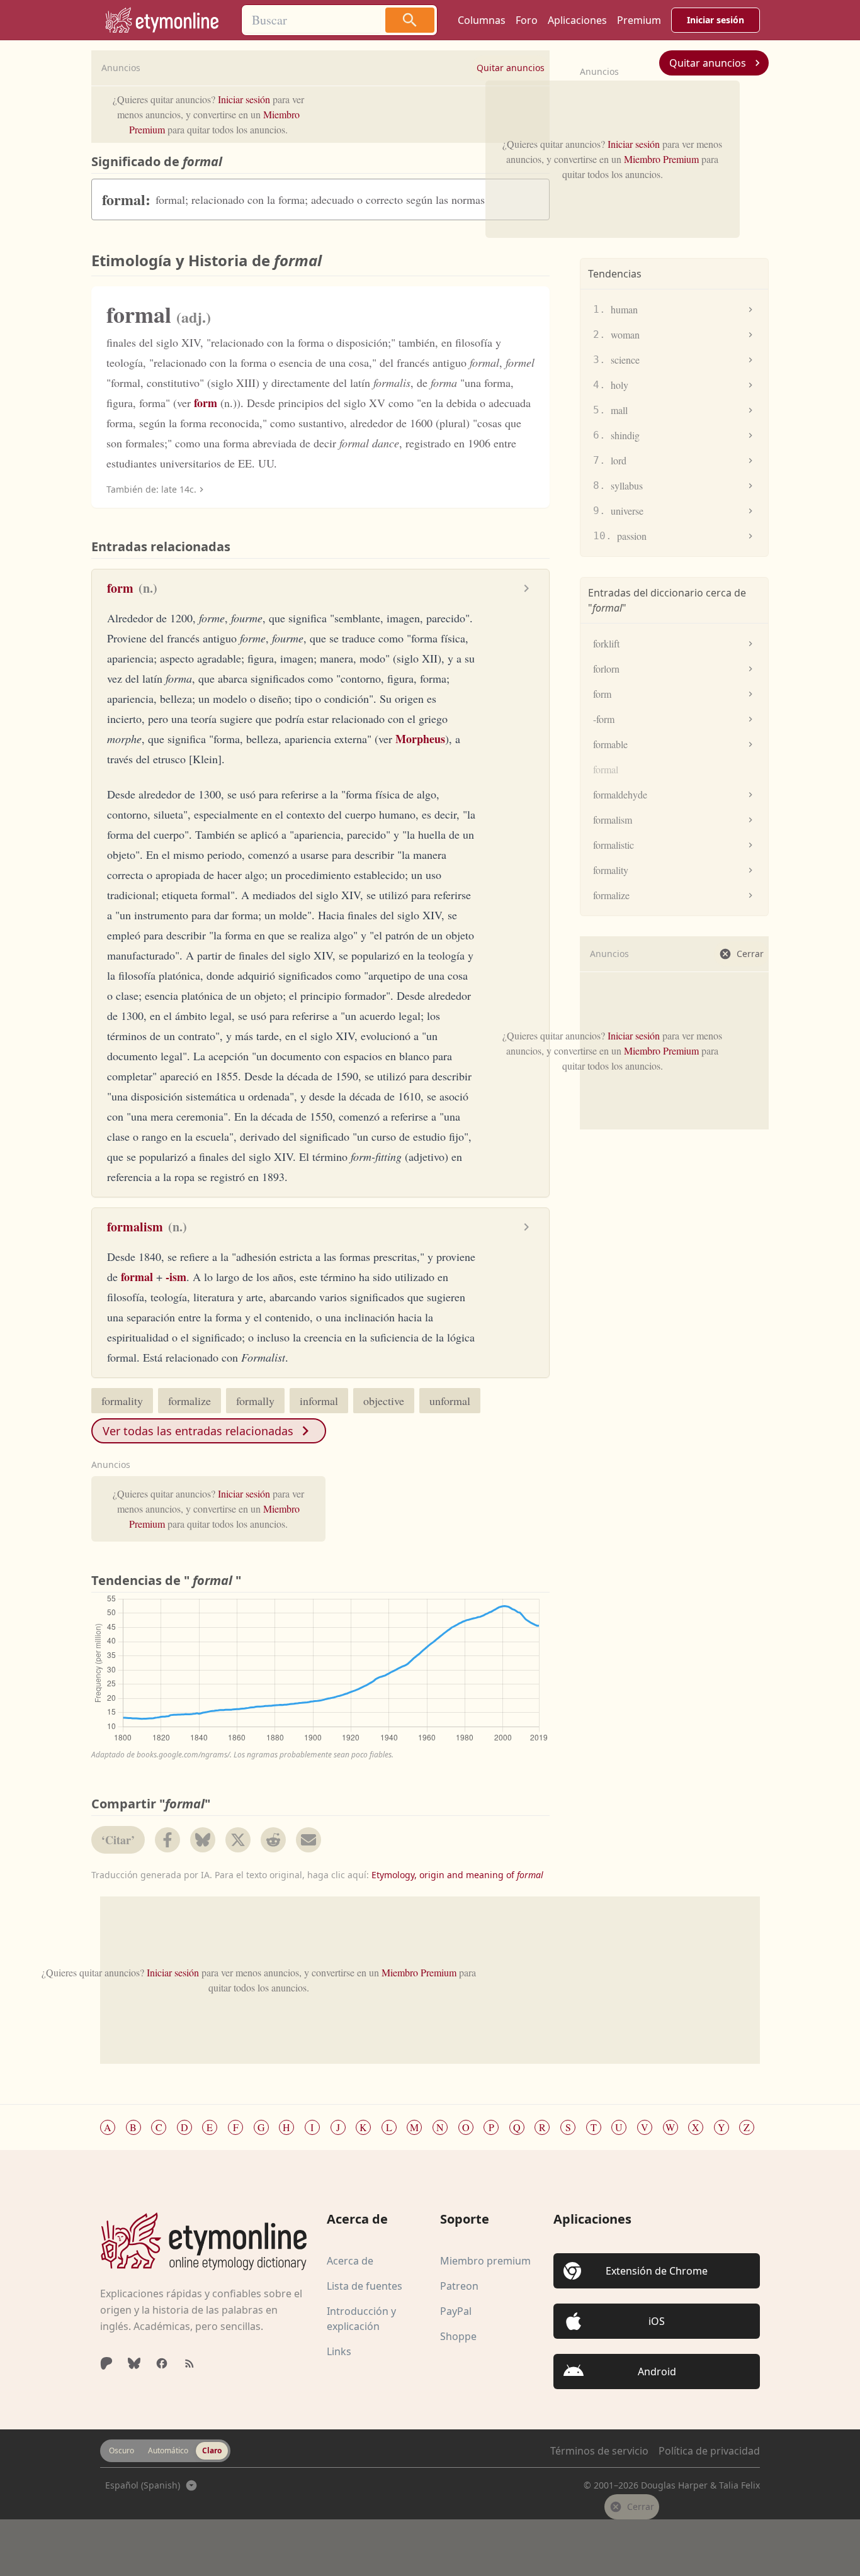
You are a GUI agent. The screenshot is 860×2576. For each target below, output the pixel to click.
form (206, 403)
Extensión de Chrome (657, 2271)
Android (657, 2372)
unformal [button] (450, 1401)
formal (137, 1277)
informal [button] (319, 1401)
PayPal (456, 2311)
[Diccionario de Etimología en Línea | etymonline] (203, 2241)
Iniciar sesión (716, 20)
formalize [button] (190, 1401)
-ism (176, 1277)
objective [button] (384, 1401)
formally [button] (255, 1401)
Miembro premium (485, 2261)
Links (339, 2351)
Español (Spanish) (143, 2485)
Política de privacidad (709, 2451)
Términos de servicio (599, 2451)
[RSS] (190, 2363)
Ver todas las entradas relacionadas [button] (198, 1431)
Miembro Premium (661, 159)
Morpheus (420, 739)
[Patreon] (106, 2363)
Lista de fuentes (365, 2286)
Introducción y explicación (361, 2319)
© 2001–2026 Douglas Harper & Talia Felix (672, 2485)
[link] (162, 20)
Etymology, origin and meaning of (457, 1875)
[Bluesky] (134, 2363)
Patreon (459, 2286)
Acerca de (350, 2261)
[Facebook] (162, 2363)
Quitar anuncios (708, 63)
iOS (657, 2321)
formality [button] (122, 1401)
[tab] (122, 2451)
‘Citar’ (118, 1840)
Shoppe (458, 2336)
